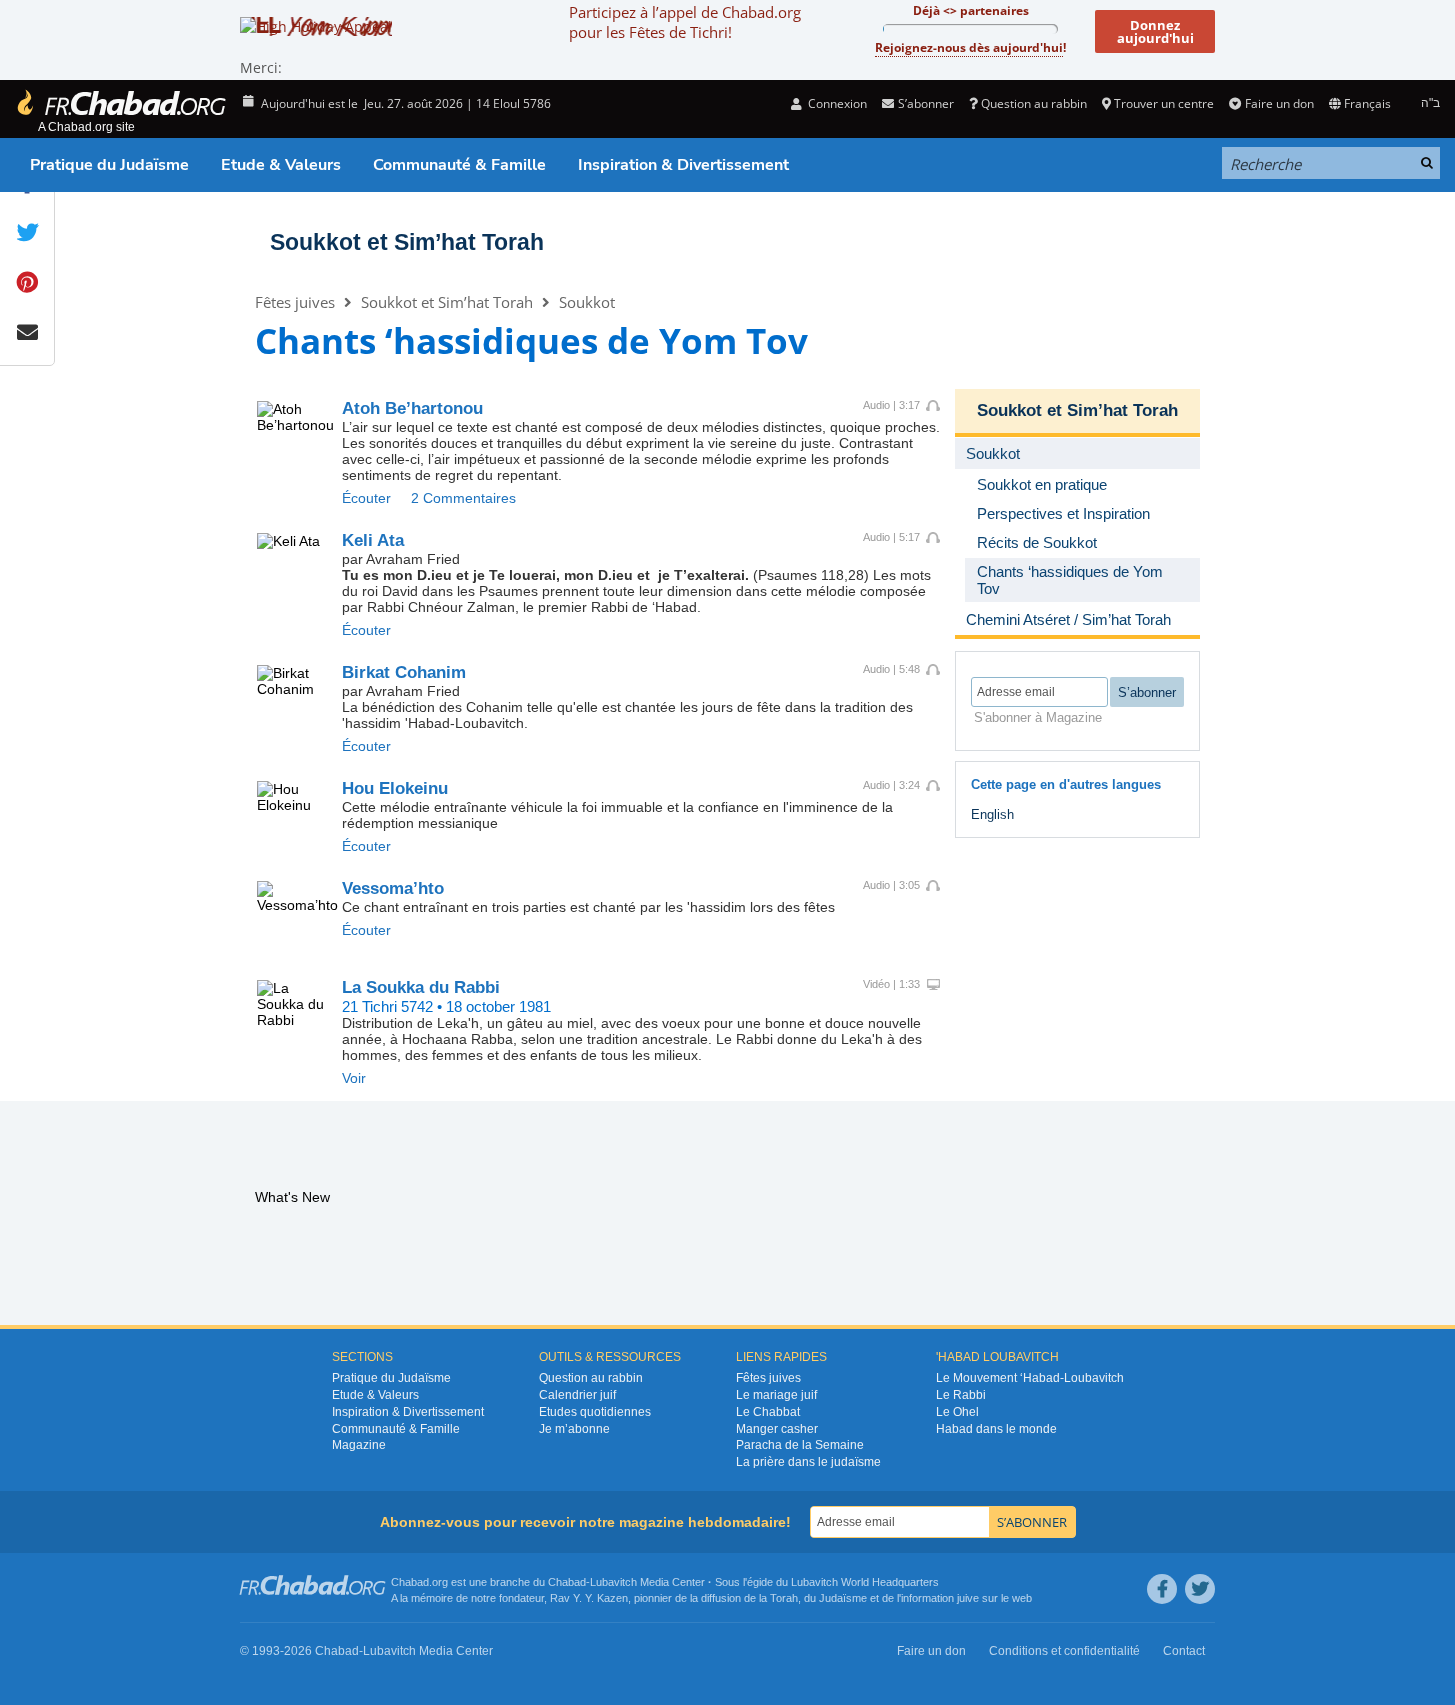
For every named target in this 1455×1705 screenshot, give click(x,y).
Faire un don (1279, 103)
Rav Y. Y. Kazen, (590, 1598)
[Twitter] (1200, 1589)
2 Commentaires (463, 498)
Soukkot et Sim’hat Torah (407, 242)
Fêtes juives (295, 302)
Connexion (836, 103)
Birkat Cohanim (404, 672)
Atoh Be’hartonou (412, 408)
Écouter (366, 498)
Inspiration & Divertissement (683, 165)
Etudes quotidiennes (595, 1412)
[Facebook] (1162, 1589)
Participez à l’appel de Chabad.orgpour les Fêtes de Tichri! (685, 22)
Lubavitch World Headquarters (865, 1582)
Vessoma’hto (393, 888)
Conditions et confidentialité (1064, 1651)
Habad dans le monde (996, 1429)
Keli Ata (373, 540)
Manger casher (777, 1429)
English (992, 814)
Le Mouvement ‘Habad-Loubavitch (1030, 1378)
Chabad (567, 1582)
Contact (1184, 1651)
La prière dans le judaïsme (808, 1462)
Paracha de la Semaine (800, 1445)
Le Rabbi (961, 1395)
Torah (784, 1598)
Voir (354, 1078)
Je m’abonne (574, 1429)
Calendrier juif (577, 1395)
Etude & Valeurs (281, 165)
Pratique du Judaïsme (109, 165)
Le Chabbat (768, 1412)
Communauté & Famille (459, 165)
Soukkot (587, 302)
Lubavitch (613, 1582)
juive (968, 1598)
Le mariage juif (776, 1395)
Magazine (359, 1445)
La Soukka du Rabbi (421, 987)
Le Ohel (957, 1412)
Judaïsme (843, 1598)
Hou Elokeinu (395, 788)
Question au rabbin (1034, 103)
